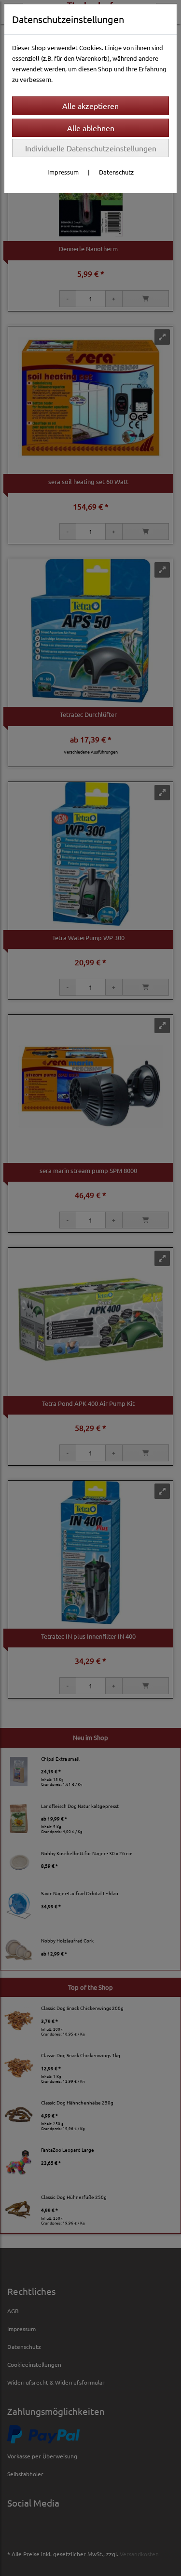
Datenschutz (116, 172)
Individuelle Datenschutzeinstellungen (91, 148)
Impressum (63, 172)
